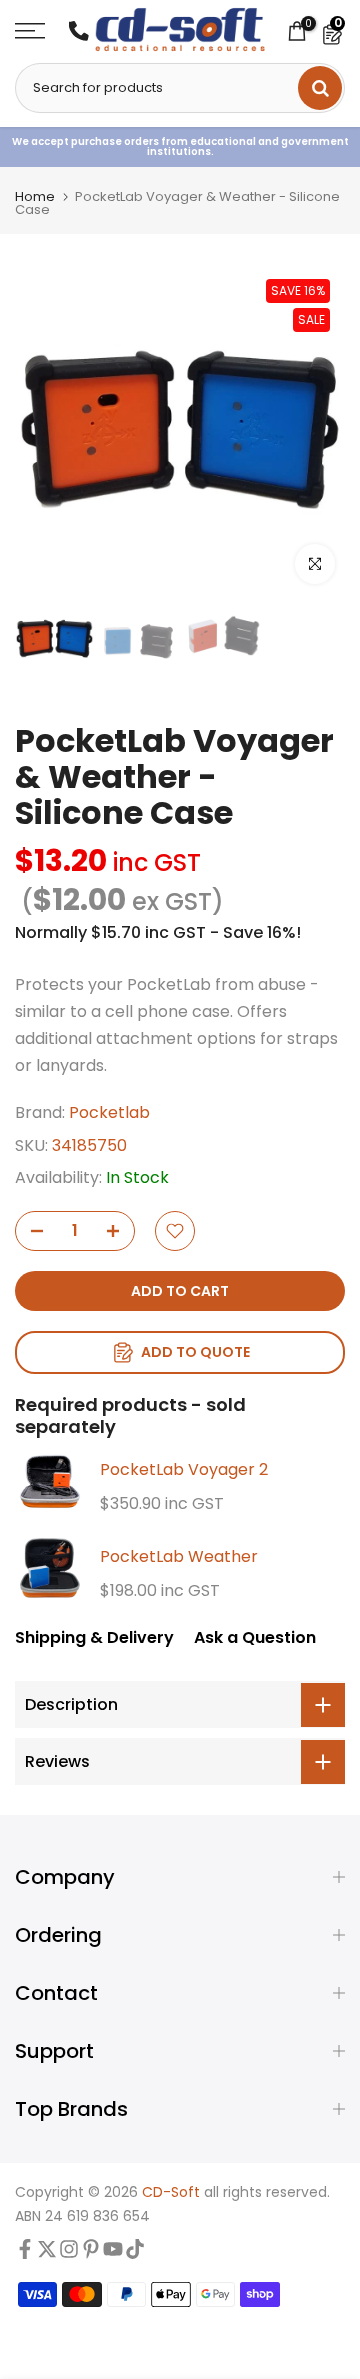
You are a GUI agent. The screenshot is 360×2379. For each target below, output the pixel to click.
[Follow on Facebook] (25, 2254)
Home (35, 196)
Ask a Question (255, 1637)
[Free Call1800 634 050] (79, 31)
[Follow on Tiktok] (135, 2254)
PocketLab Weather (179, 1556)
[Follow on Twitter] (47, 2254)
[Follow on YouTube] (113, 2254)
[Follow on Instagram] (69, 2254)
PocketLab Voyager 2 (184, 1469)
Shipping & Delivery (94, 1637)
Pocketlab (109, 1112)
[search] (320, 88)
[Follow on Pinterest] (91, 2254)
